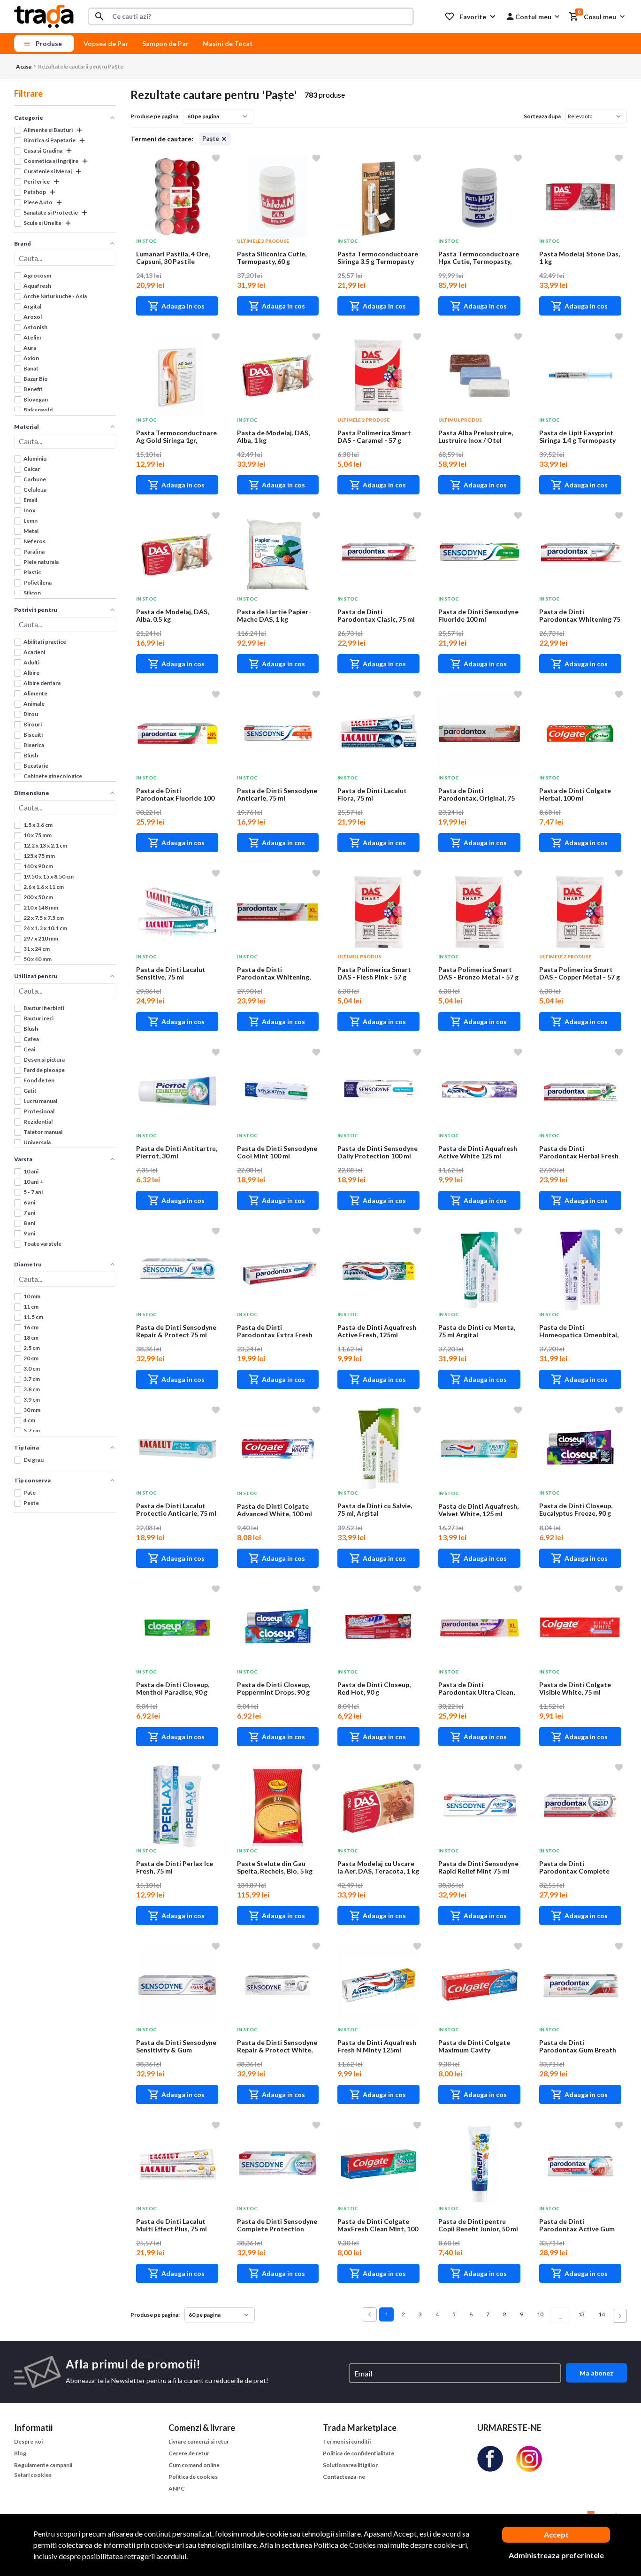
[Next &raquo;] (620, 2316)
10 (540, 2314)
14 (602, 2314)
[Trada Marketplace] (44, 15)
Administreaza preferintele (556, 2555)
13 (581, 2314)
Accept (556, 2534)
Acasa (24, 66)
